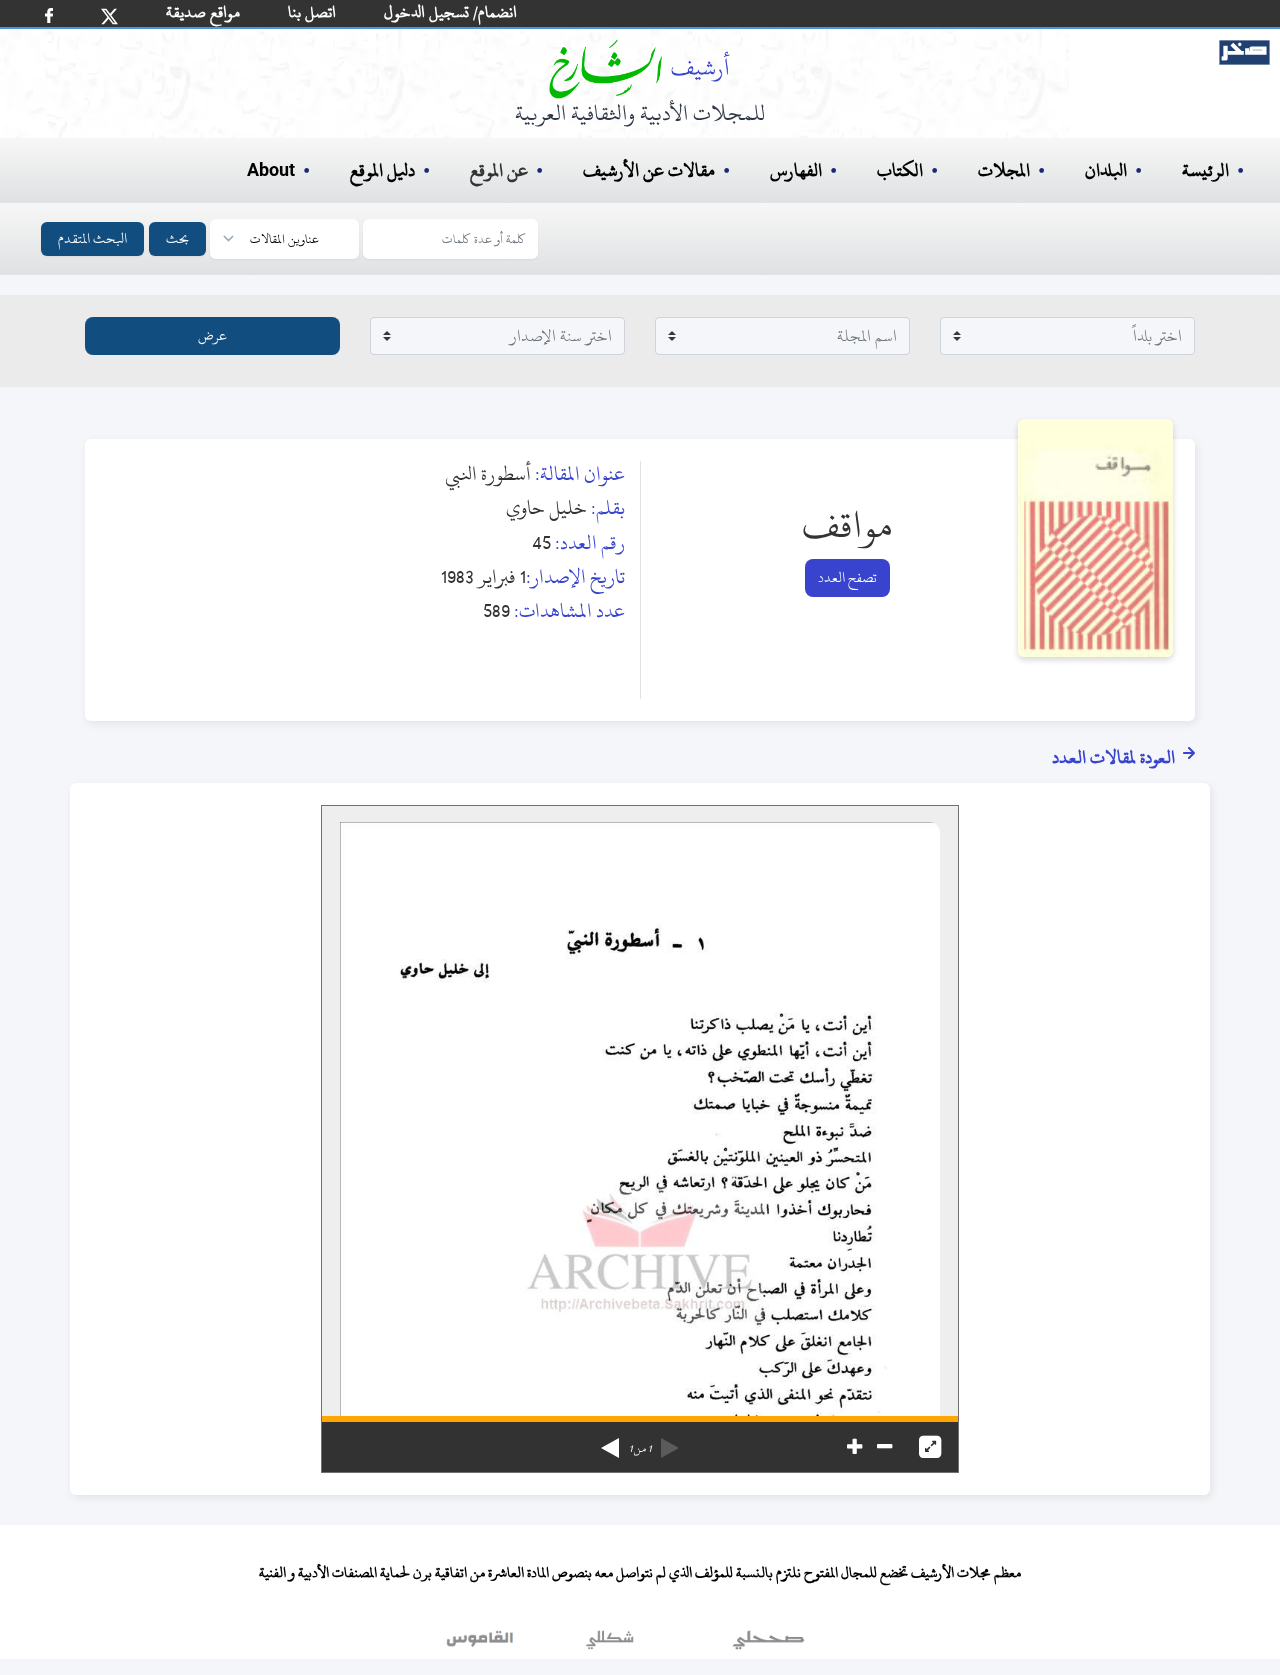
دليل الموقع (382, 170)
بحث (177, 238)
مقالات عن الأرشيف (649, 170)
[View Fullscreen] (930, 1447)
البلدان (1106, 170)
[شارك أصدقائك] (49, 15)
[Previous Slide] (670, 1441)
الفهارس (796, 170)
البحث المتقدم (92, 238)
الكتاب (900, 170)
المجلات (1004, 170)
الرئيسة (1205, 170)
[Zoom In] (854, 1447)
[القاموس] (482, 1644)
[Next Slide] (610, 1441)
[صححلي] (768, 1644)
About (271, 171)
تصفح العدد (847, 577)
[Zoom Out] (884, 1447)
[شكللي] (610, 1644)
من (640, 1449)
